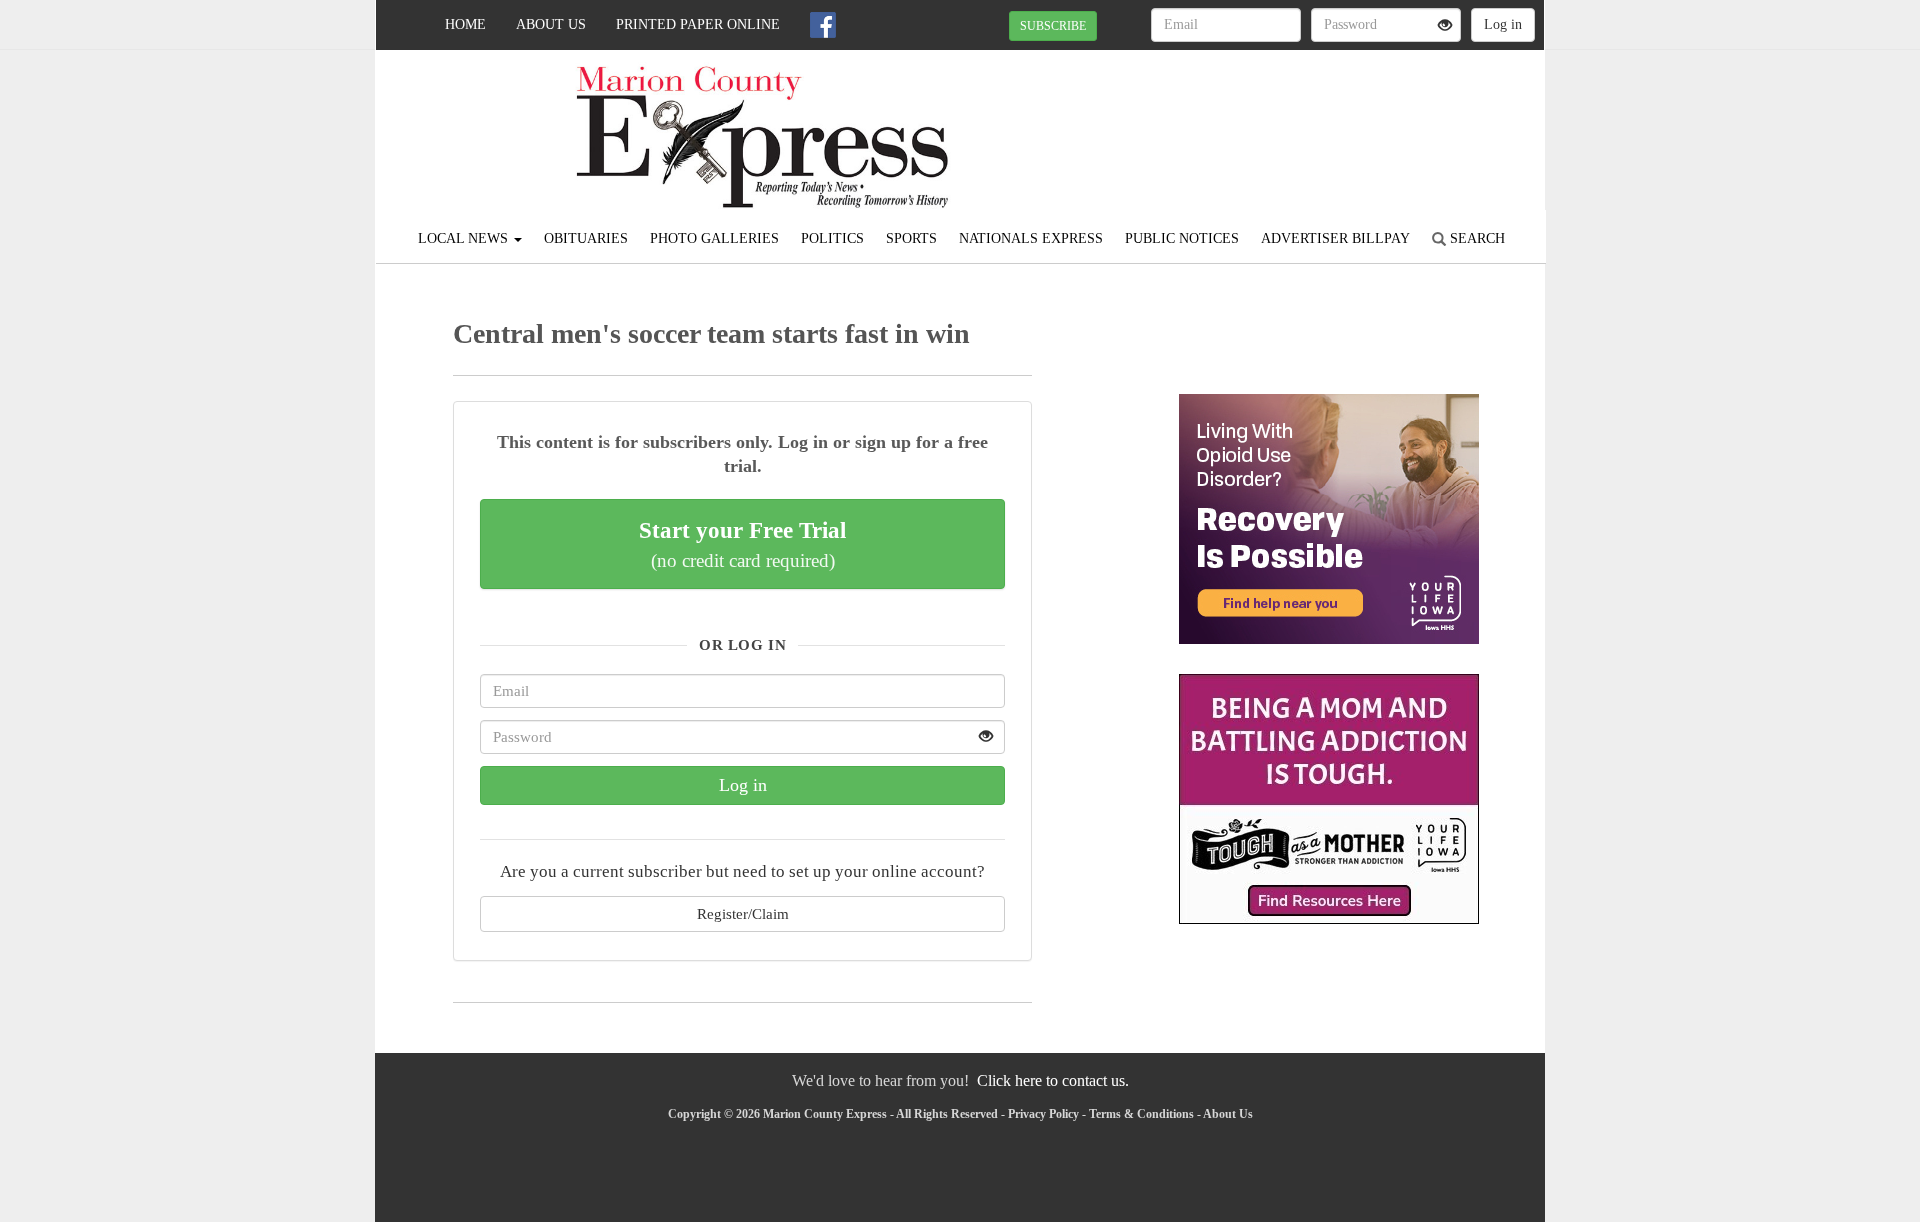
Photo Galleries (714, 238)
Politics (832, 238)
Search (1475, 238)
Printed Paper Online (698, 24)
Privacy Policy (1043, 1114)
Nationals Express (1031, 238)
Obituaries (586, 238)
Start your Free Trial (742, 544)
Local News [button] (465, 238)
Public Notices (1182, 238)
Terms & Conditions (1141, 1114)
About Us (551, 24)
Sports (911, 238)
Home (465, 24)
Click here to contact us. (1053, 1080)
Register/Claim (743, 913)
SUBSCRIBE (1053, 26)
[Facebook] (823, 25)
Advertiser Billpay (1335, 238)
